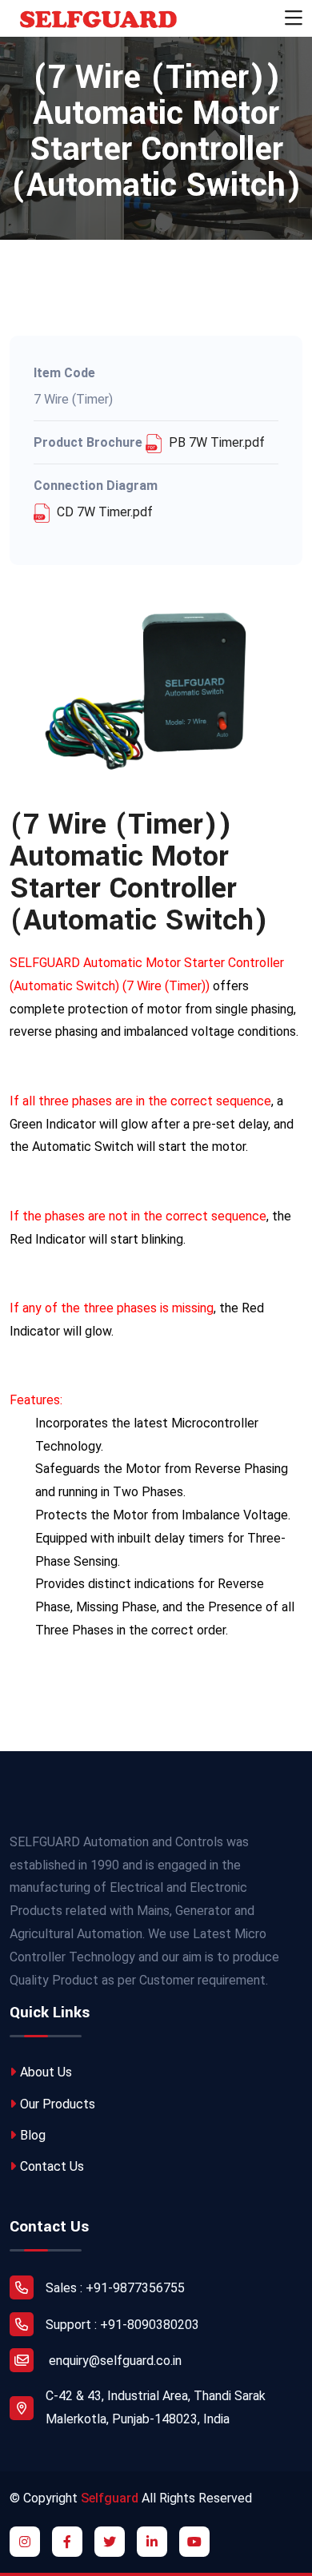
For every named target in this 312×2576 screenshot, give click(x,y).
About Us (46, 2072)
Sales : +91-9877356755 (115, 2288)
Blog (33, 2135)
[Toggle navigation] (294, 18)
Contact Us (52, 2166)
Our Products (58, 2104)
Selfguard (110, 2498)
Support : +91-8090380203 (122, 2325)
